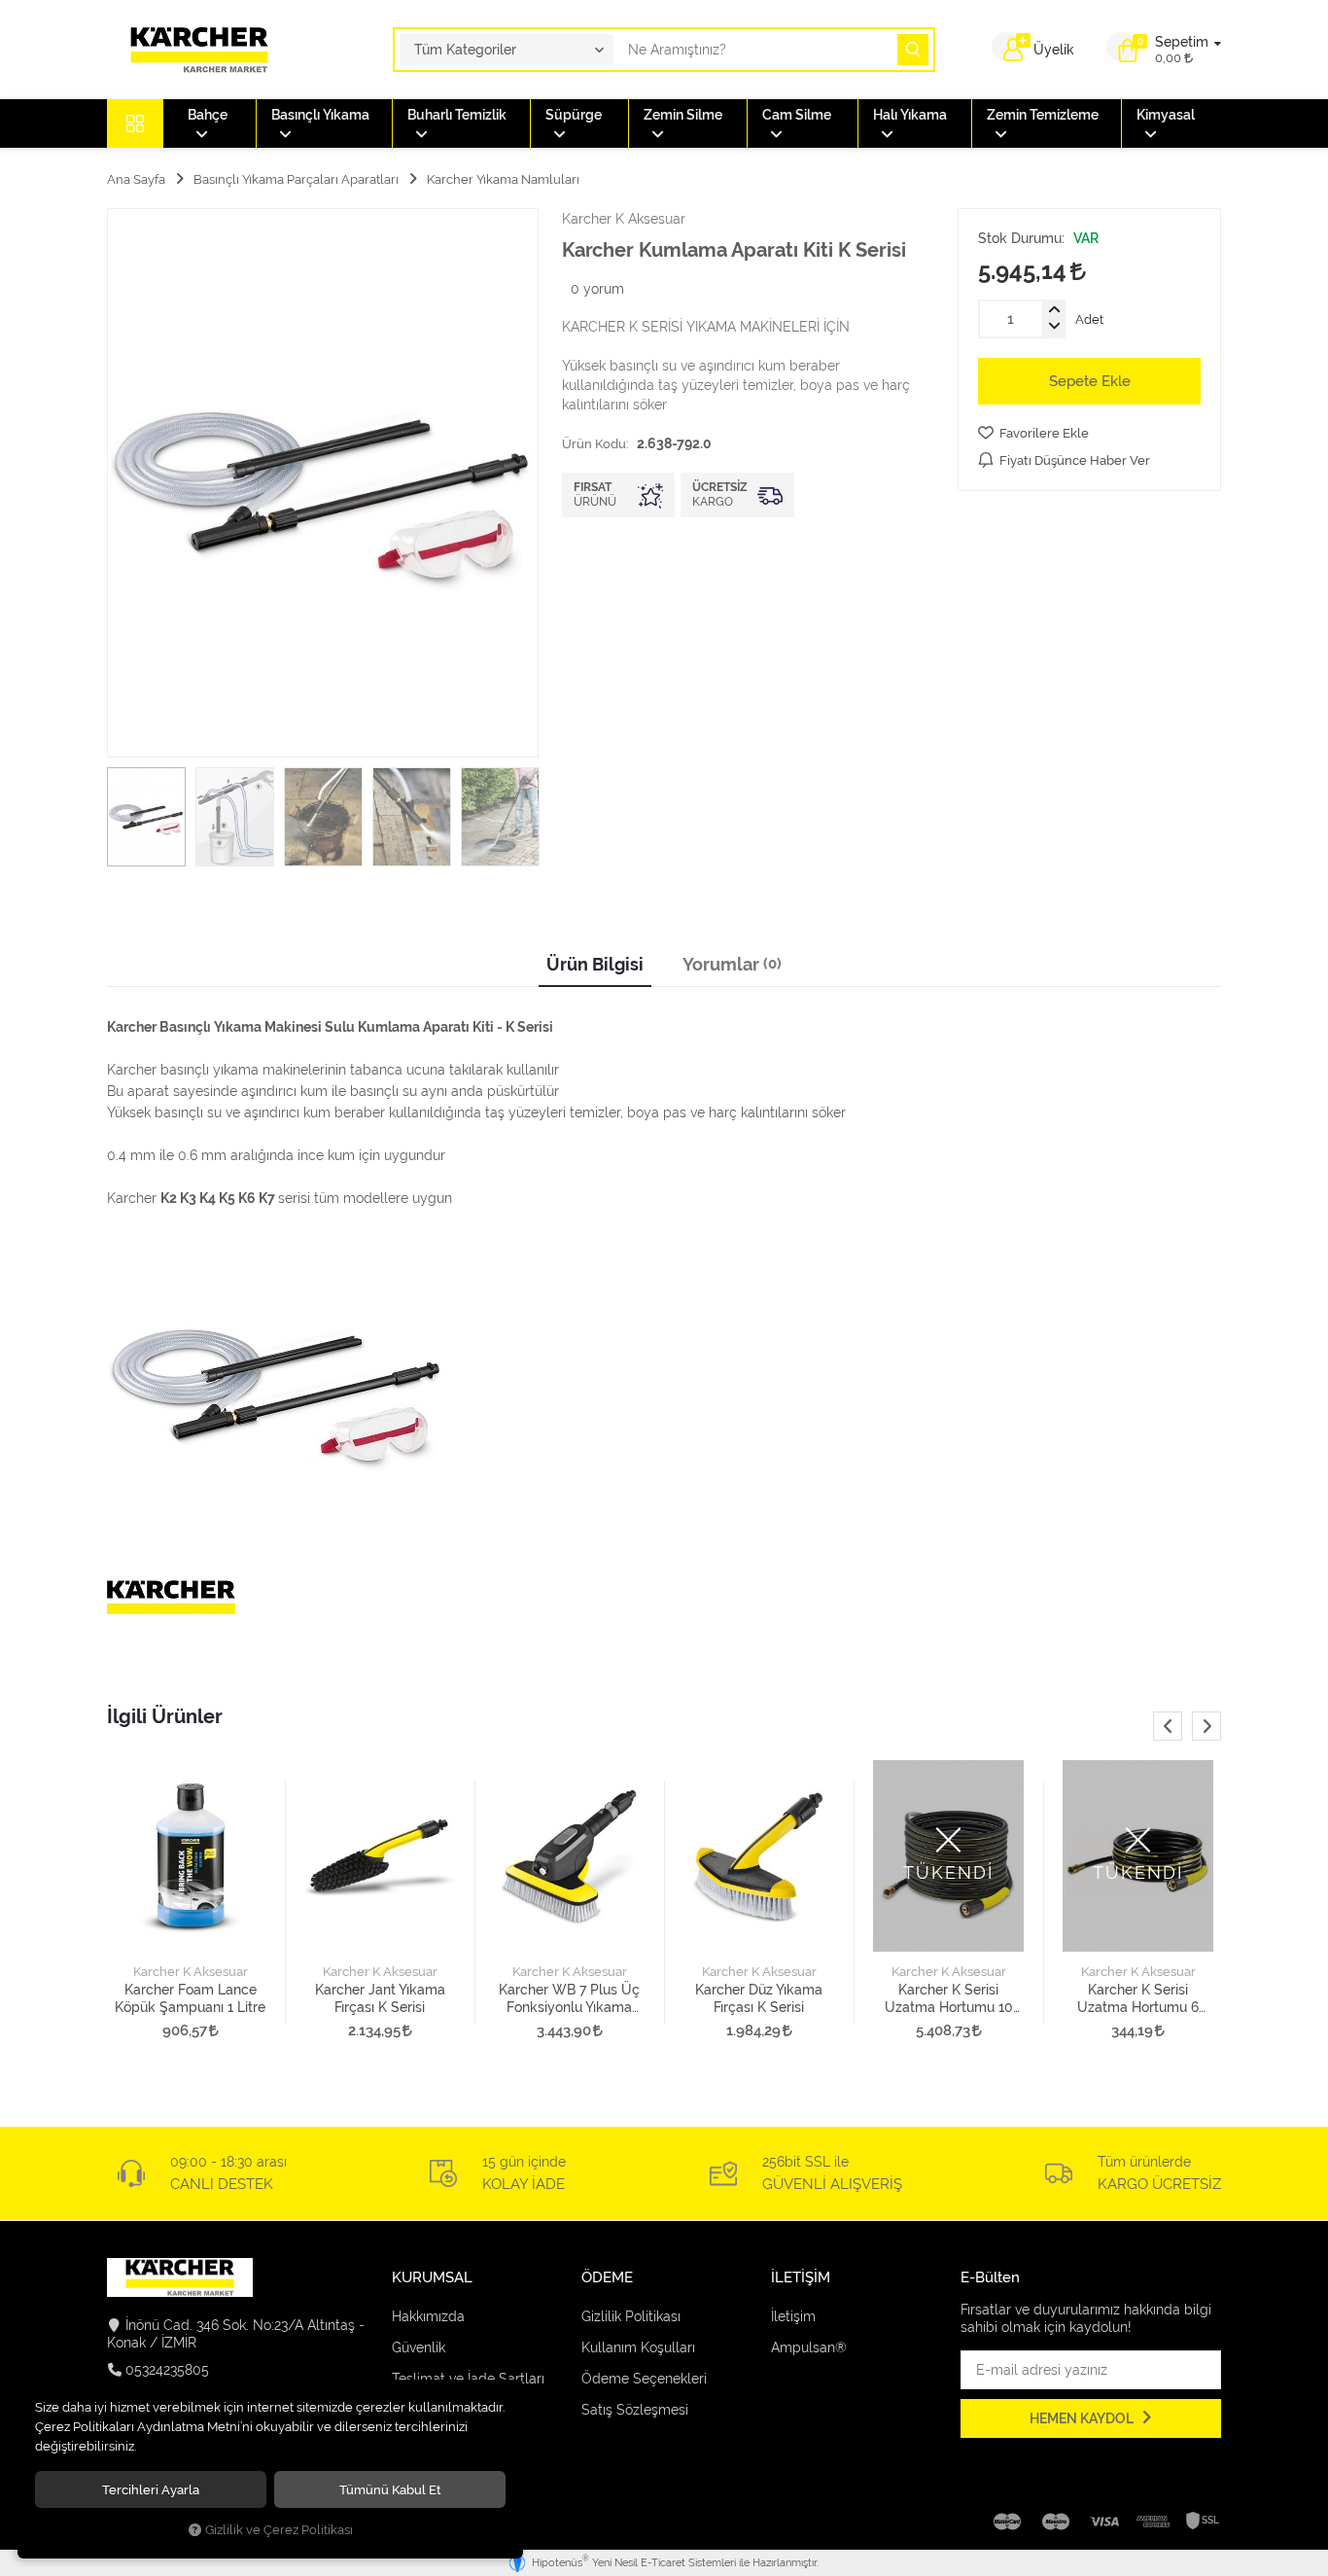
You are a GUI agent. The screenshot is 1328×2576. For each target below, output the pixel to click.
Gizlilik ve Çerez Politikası (279, 2530)
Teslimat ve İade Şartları (468, 2379)
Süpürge (574, 115)
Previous (1168, 1726)
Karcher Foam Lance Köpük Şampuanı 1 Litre (190, 1998)
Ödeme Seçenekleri (644, 2379)
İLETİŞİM (801, 2278)
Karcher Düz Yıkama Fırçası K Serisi (759, 1998)
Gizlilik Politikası (631, 2316)
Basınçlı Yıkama (320, 115)
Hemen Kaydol (1083, 2418)
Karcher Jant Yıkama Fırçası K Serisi (380, 1998)
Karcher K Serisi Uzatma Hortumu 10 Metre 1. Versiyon (949, 1999)
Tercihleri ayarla (151, 2489)
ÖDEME (607, 2278)
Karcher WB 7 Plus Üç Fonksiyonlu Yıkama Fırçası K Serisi (569, 1999)
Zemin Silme (683, 115)
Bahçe (208, 115)
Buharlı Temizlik (457, 115)
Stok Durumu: (1021, 238)
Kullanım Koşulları (638, 2347)
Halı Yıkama (910, 115)
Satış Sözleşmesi (635, 2410)
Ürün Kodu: (595, 443)
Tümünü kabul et (390, 2489)
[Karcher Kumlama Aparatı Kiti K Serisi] (323, 483)
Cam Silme (797, 115)
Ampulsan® (809, 2347)
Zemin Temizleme (1043, 115)
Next (1206, 1726)
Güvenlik (419, 2347)
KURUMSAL (432, 2278)
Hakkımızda (428, 2316)
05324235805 (167, 2370)
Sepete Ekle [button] (1090, 381)
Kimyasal (1166, 115)
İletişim (793, 2316)
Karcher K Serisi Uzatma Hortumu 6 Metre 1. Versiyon (1138, 1999)
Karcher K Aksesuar (191, 1972)
